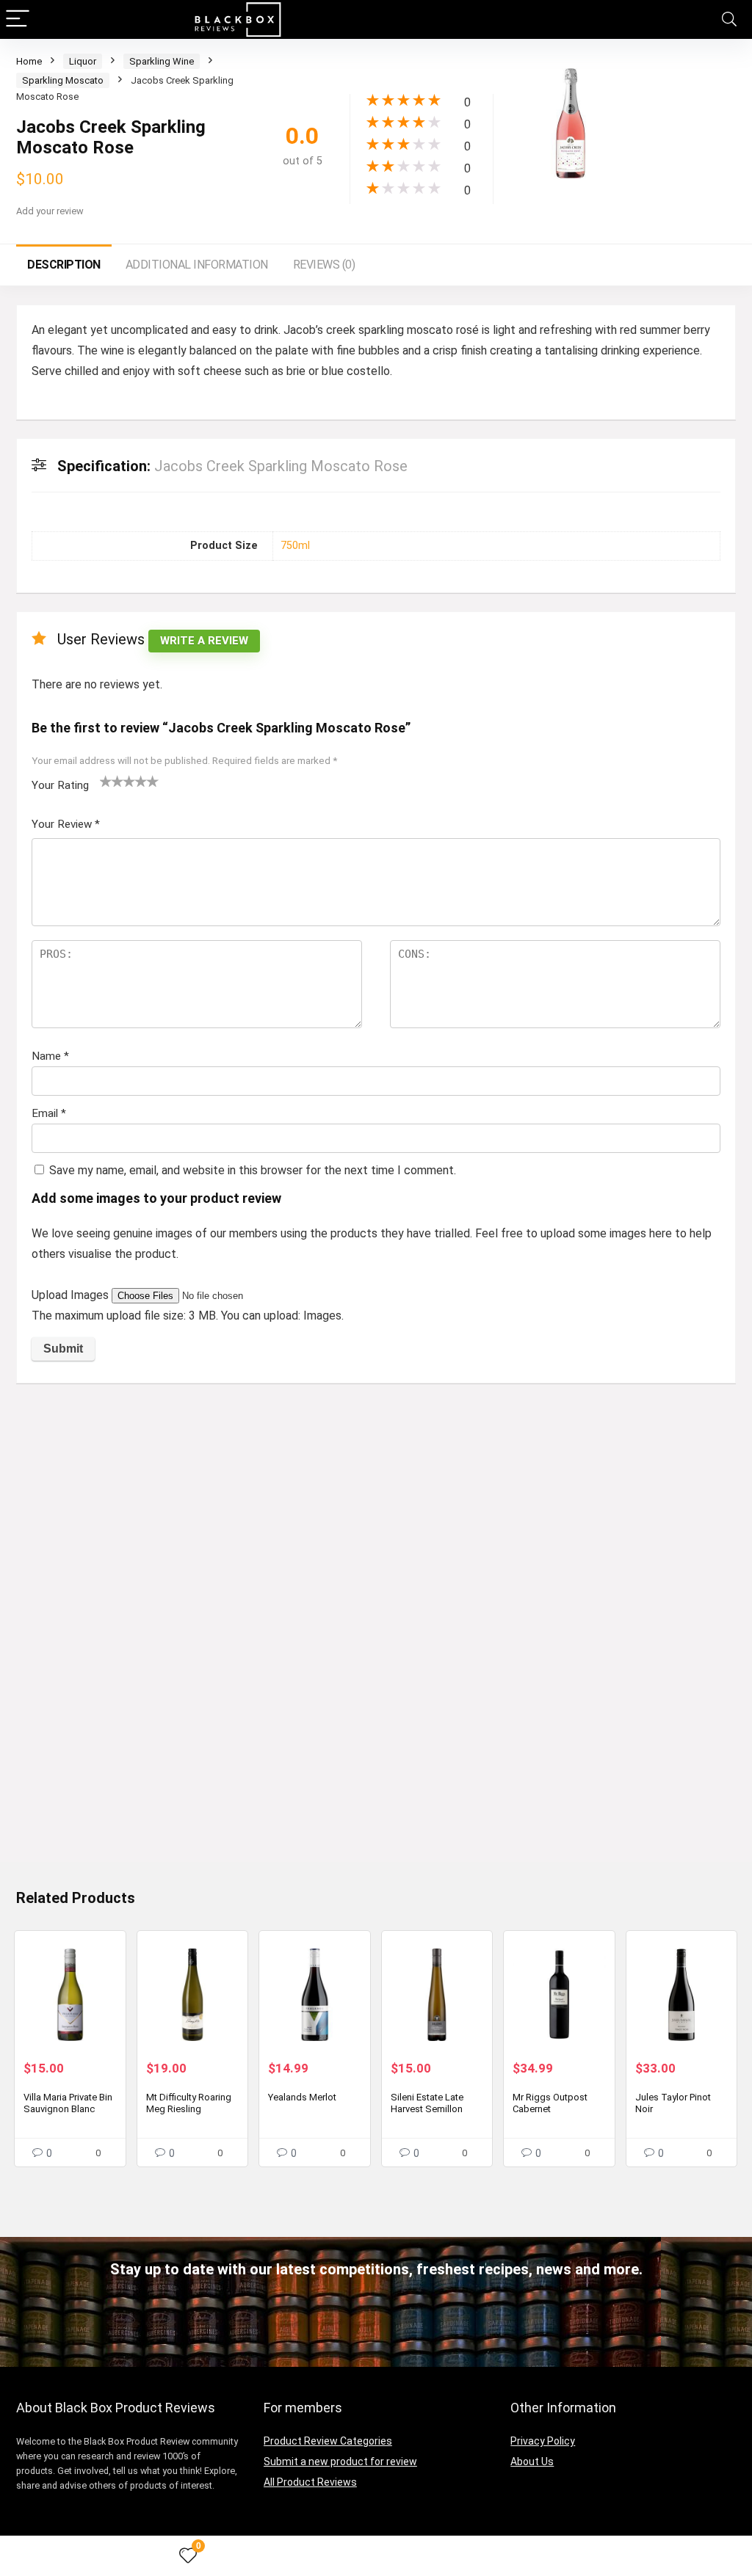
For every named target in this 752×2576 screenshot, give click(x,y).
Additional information (197, 265)
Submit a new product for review (340, 2462)
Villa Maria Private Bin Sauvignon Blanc (68, 2103)
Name (50, 1056)
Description (64, 265)
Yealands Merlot (302, 2097)
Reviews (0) (324, 265)
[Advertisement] (376, 1505)
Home (29, 61)
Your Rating (60, 785)
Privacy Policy (543, 2441)
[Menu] (18, 19)
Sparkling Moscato (63, 80)
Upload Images (72, 1295)
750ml (295, 546)
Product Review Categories (328, 2441)
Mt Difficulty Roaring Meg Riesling (189, 2103)
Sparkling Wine (162, 61)
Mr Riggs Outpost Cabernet (550, 2103)
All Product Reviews (310, 2482)
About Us (532, 2462)
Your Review (66, 824)
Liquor (83, 61)
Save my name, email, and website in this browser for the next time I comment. (253, 1170)
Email (49, 1113)
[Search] (729, 19)
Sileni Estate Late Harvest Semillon (427, 2103)
